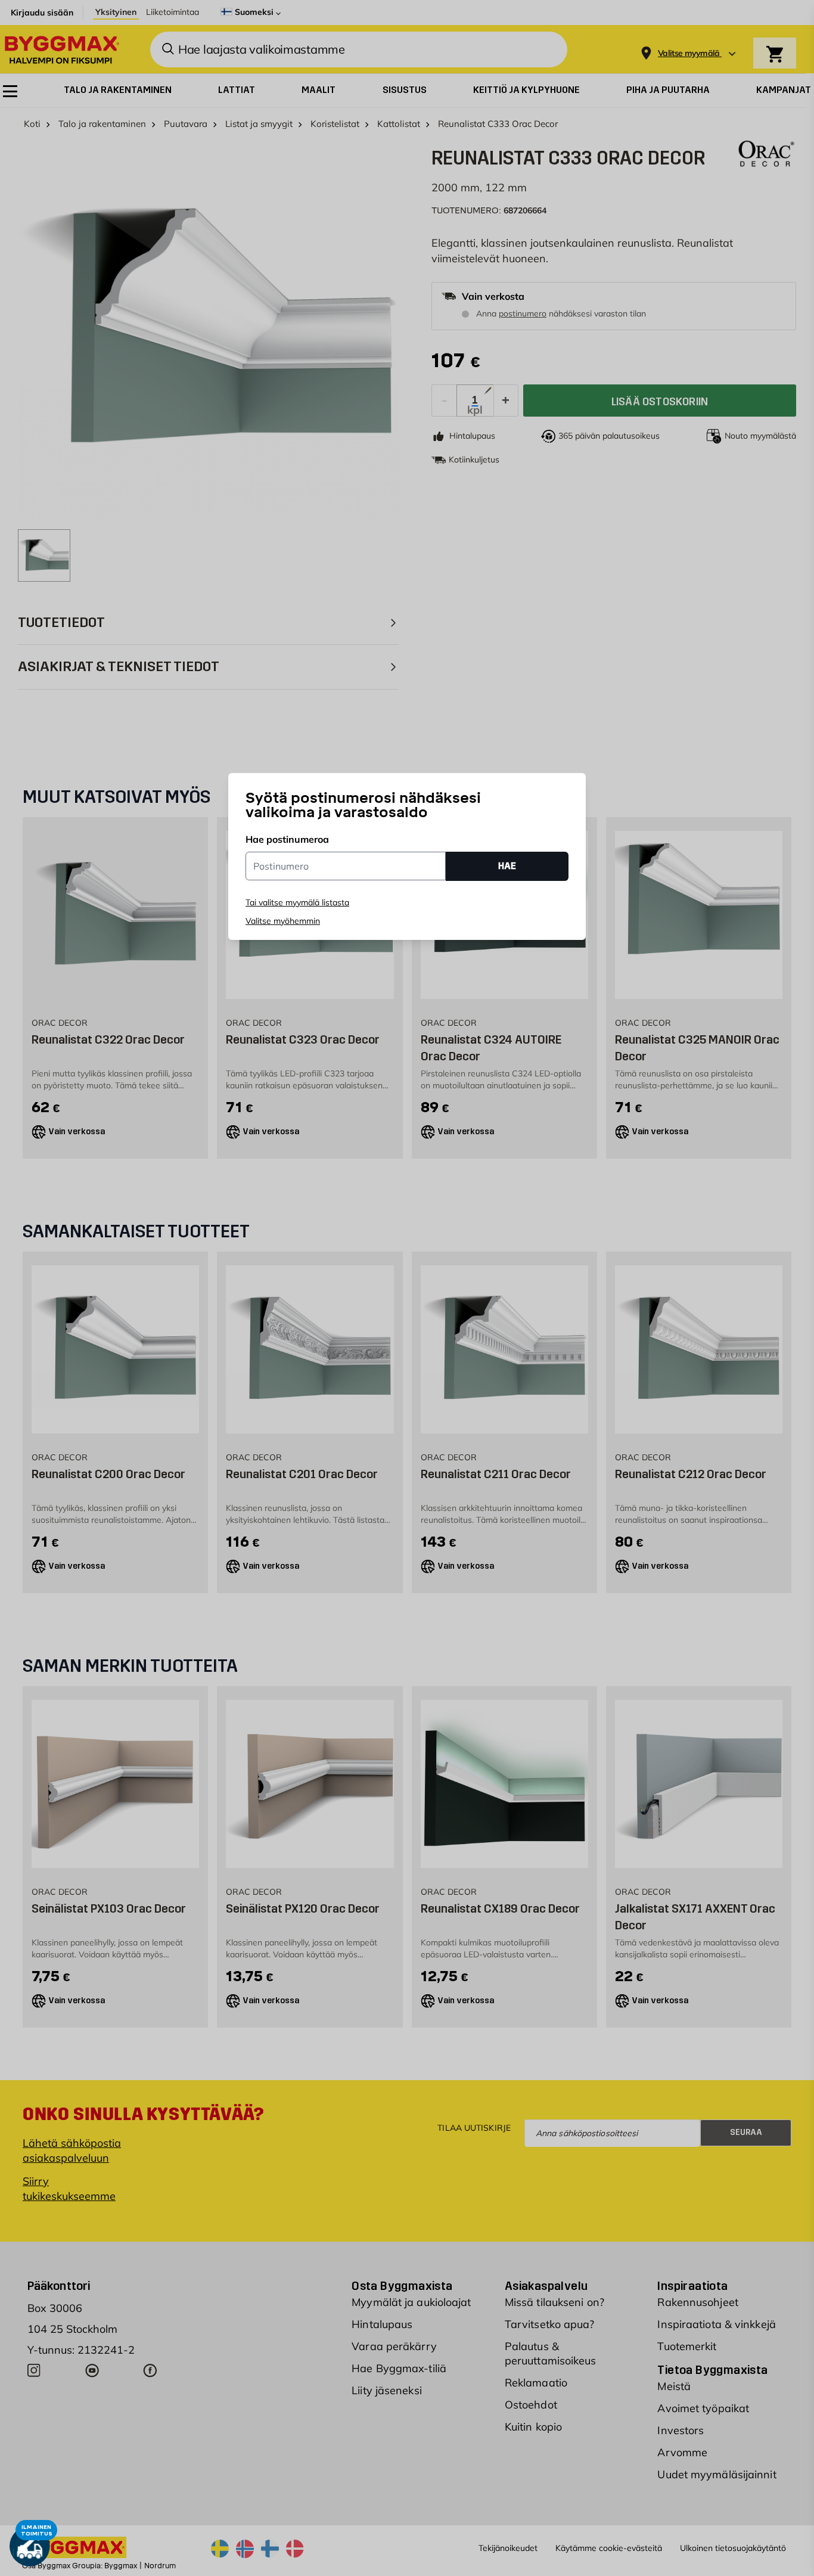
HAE (507, 866)
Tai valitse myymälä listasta (297, 902)
